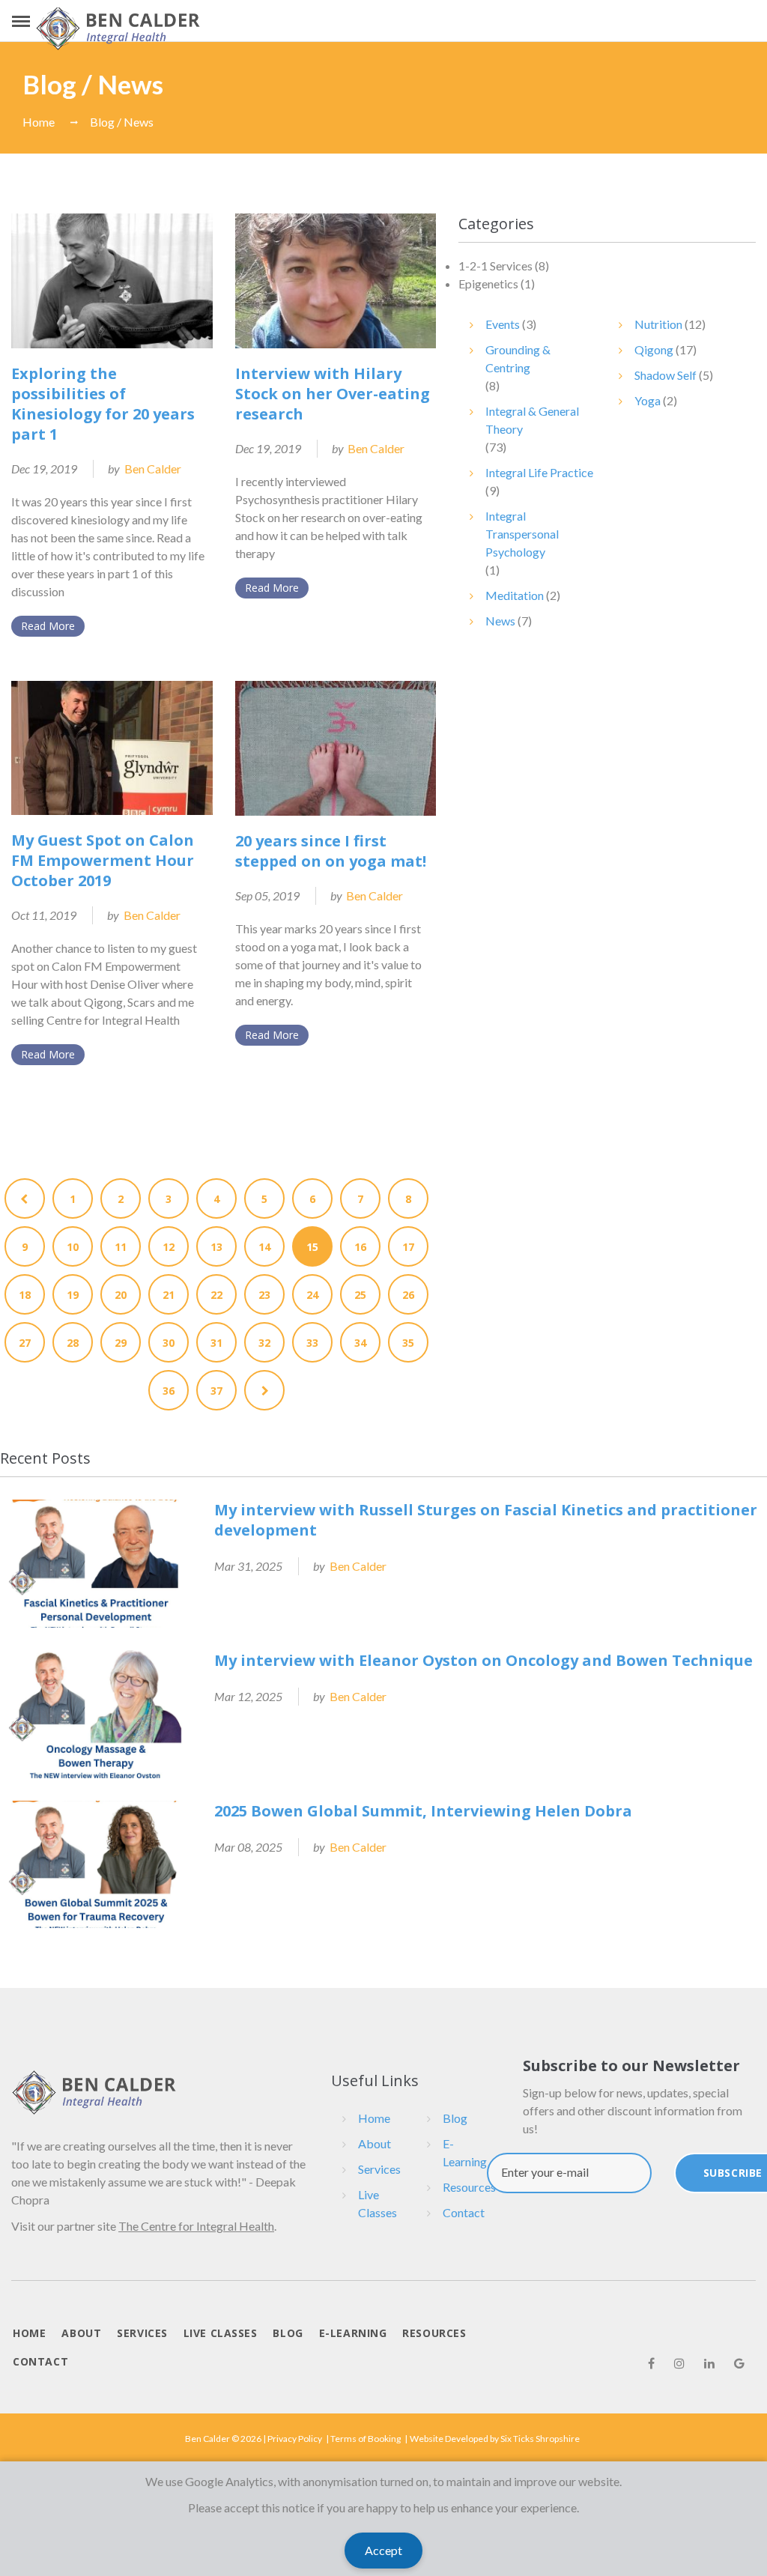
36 (169, 1391)
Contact (464, 2212)
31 (216, 1343)
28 (73, 1343)
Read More (48, 626)
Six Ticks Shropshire (540, 2439)
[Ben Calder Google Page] (739, 2363)
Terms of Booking (366, 2439)
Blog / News (122, 122)
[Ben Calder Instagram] (679, 2363)
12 (169, 1247)
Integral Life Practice (539, 472)
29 (121, 1343)
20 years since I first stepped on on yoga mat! (331, 851)
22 (216, 1295)
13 (216, 1247)
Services (379, 2169)
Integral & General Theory (532, 420)
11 (121, 1247)
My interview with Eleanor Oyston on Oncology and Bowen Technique (483, 1660)
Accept (383, 2550)
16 (360, 1247)
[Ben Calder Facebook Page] (651, 2363)
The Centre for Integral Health (196, 2226)
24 (312, 1295)
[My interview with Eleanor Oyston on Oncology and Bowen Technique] (96, 1714)
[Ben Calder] (118, 28)
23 (264, 1295)
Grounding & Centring (518, 358)
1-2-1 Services (495, 266)
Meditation (515, 595)
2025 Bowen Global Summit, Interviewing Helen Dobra (423, 1811)
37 (216, 1391)
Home (39, 122)
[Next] (264, 1390)
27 (25, 1343)
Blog (455, 2118)
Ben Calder (153, 469)
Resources (469, 2187)
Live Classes (378, 2203)
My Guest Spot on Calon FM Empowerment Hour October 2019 (103, 860)
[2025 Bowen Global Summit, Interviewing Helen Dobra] (96, 1865)
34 (360, 1343)
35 (408, 1343)
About (375, 2143)
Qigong (654, 349)
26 (408, 1295)
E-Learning (465, 2152)
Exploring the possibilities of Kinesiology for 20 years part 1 (103, 404)
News (500, 621)
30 (169, 1343)
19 (73, 1295)
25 (360, 1295)
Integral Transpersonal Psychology (522, 534)
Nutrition (658, 324)
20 (121, 1295)
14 (264, 1247)
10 (73, 1247)
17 (408, 1247)
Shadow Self (666, 375)
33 (312, 1343)
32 (264, 1343)
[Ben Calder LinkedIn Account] (709, 2363)
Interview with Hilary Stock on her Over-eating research (333, 394)
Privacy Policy (295, 2439)
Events (503, 324)
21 (169, 1295)
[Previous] (25, 1198)
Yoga (648, 400)
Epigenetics (488, 284)
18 (25, 1295)
